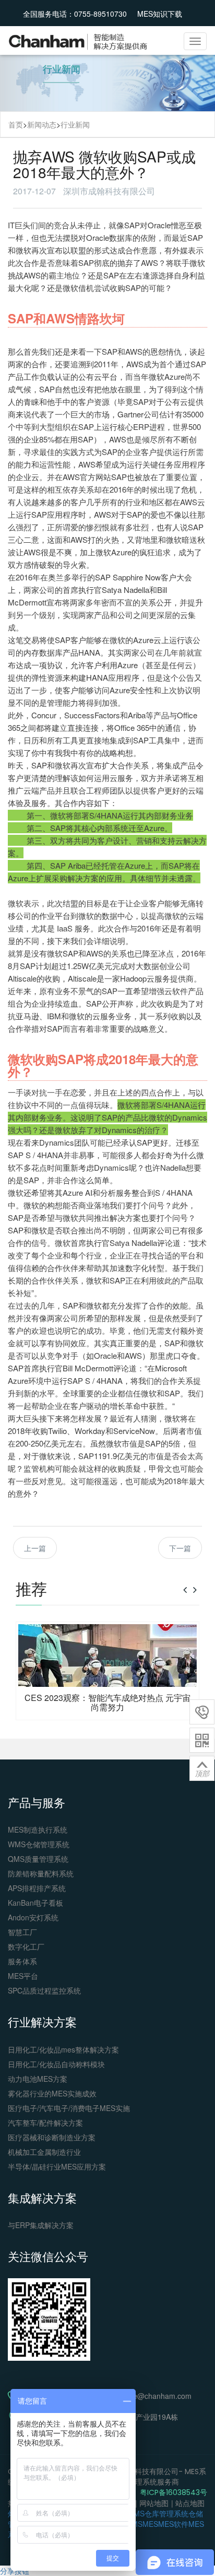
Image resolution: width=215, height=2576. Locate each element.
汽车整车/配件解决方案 (45, 2123)
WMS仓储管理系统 (39, 1844)
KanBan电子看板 (35, 1903)
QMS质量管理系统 (38, 1859)
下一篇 (180, 1548)
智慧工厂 (22, 1932)
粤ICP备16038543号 (174, 2492)
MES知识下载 (160, 14)
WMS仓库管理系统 (158, 2513)
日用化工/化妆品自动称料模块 (56, 2064)
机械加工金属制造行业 (44, 2152)
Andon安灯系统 (33, 1917)
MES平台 (23, 1976)
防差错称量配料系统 (41, 1873)
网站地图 (154, 2503)
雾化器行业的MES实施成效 (52, 2093)
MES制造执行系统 (38, 1829)
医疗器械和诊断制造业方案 (52, 2137)
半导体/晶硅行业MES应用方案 (57, 2166)
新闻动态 (42, 124)
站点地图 (190, 2503)
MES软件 (173, 2524)
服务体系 (22, 1961)
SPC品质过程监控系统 (44, 1990)
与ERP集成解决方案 (41, 2225)
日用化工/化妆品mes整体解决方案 (63, 2049)
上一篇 (35, 1548)
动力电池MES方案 (38, 2079)
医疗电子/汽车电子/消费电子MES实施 (69, 2108)
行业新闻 (75, 124)
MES (150, 2524)
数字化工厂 (26, 1946)
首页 (16, 124)
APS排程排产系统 (37, 1888)
